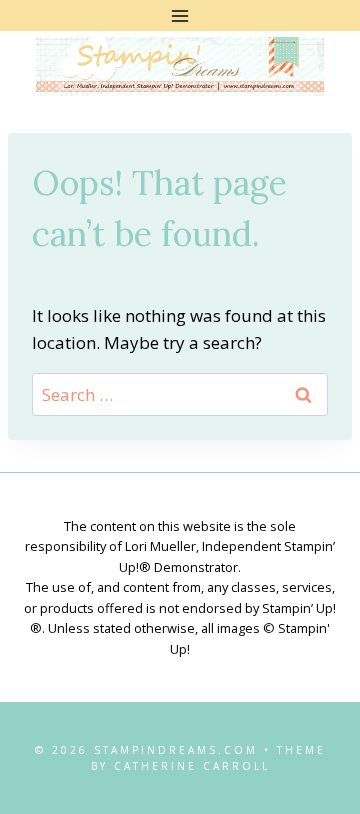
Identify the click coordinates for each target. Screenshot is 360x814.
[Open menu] (180, 15)
